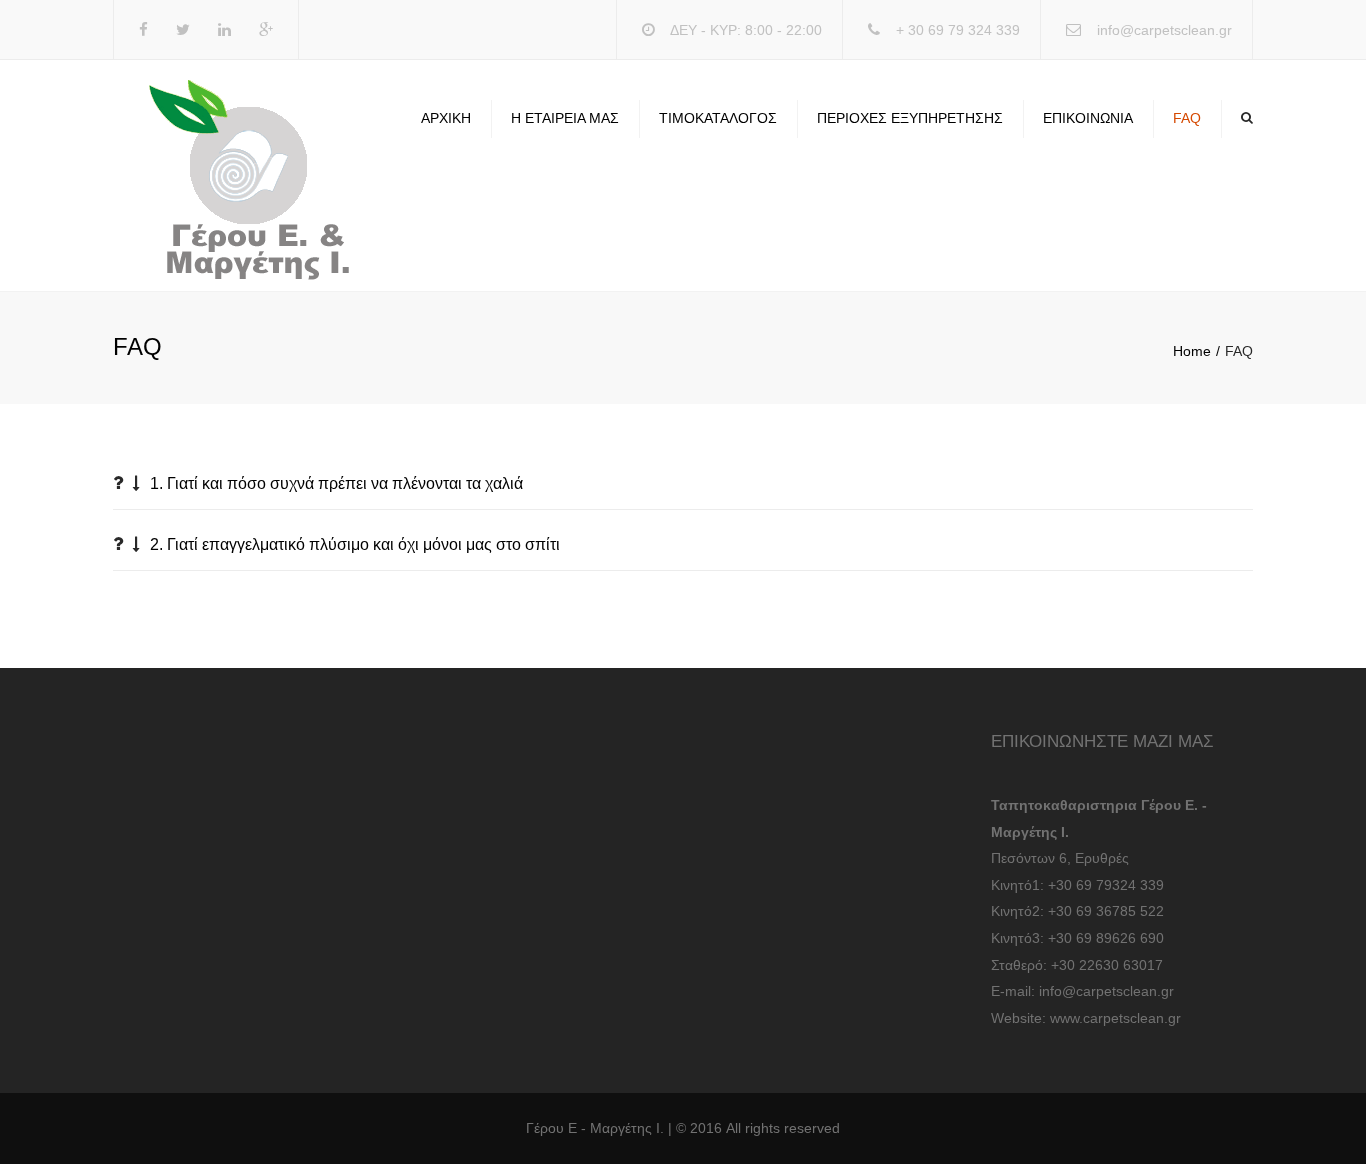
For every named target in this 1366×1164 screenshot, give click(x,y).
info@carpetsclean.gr (1164, 30)
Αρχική (446, 118)
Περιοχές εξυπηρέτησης (910, 118)
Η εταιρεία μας (565, 118)
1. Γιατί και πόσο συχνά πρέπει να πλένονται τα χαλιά (336, 483)
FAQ (1187, 118)
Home (1192, 351)
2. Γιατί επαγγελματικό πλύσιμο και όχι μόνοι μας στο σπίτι (355, 544)
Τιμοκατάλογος (718, 118)
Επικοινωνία (1088, 118)
